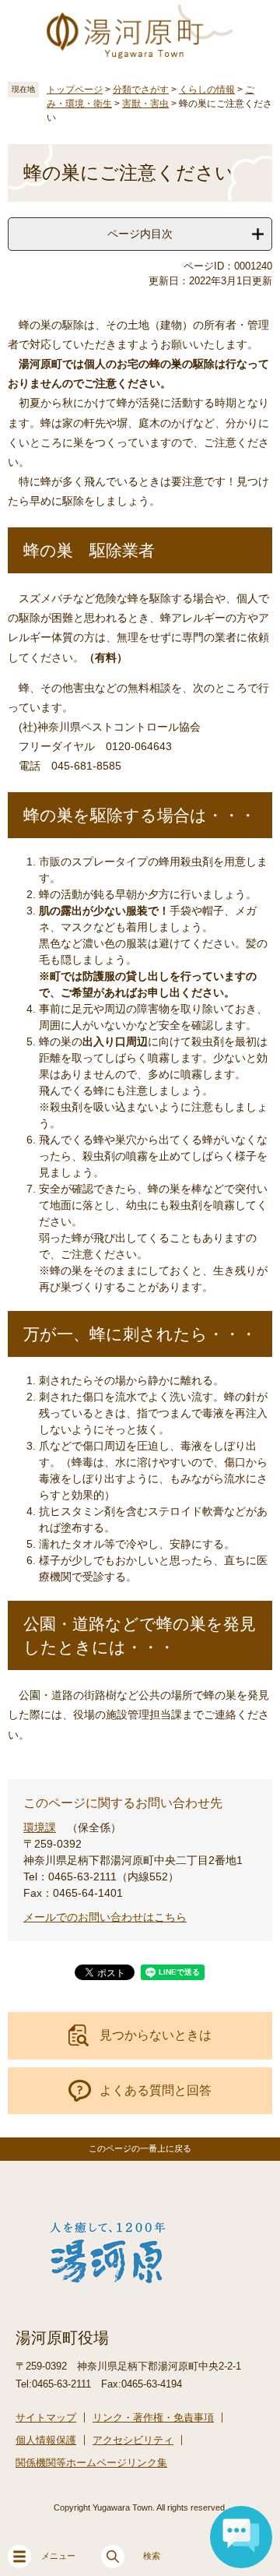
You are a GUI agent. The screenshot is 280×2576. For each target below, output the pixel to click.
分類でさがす (141, 90)
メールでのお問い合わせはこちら (105, 1917)
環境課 (40, 1827)
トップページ (75, 90)
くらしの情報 (207, 90)
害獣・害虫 (145, 104)
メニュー (58, 2556)
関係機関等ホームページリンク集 (91, 2463)
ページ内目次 (140, 234)
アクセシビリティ (133, 2440)
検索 (152, 2556)
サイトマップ (46, 2417)
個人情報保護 (46, 2440)
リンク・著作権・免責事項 (153, 2417)
